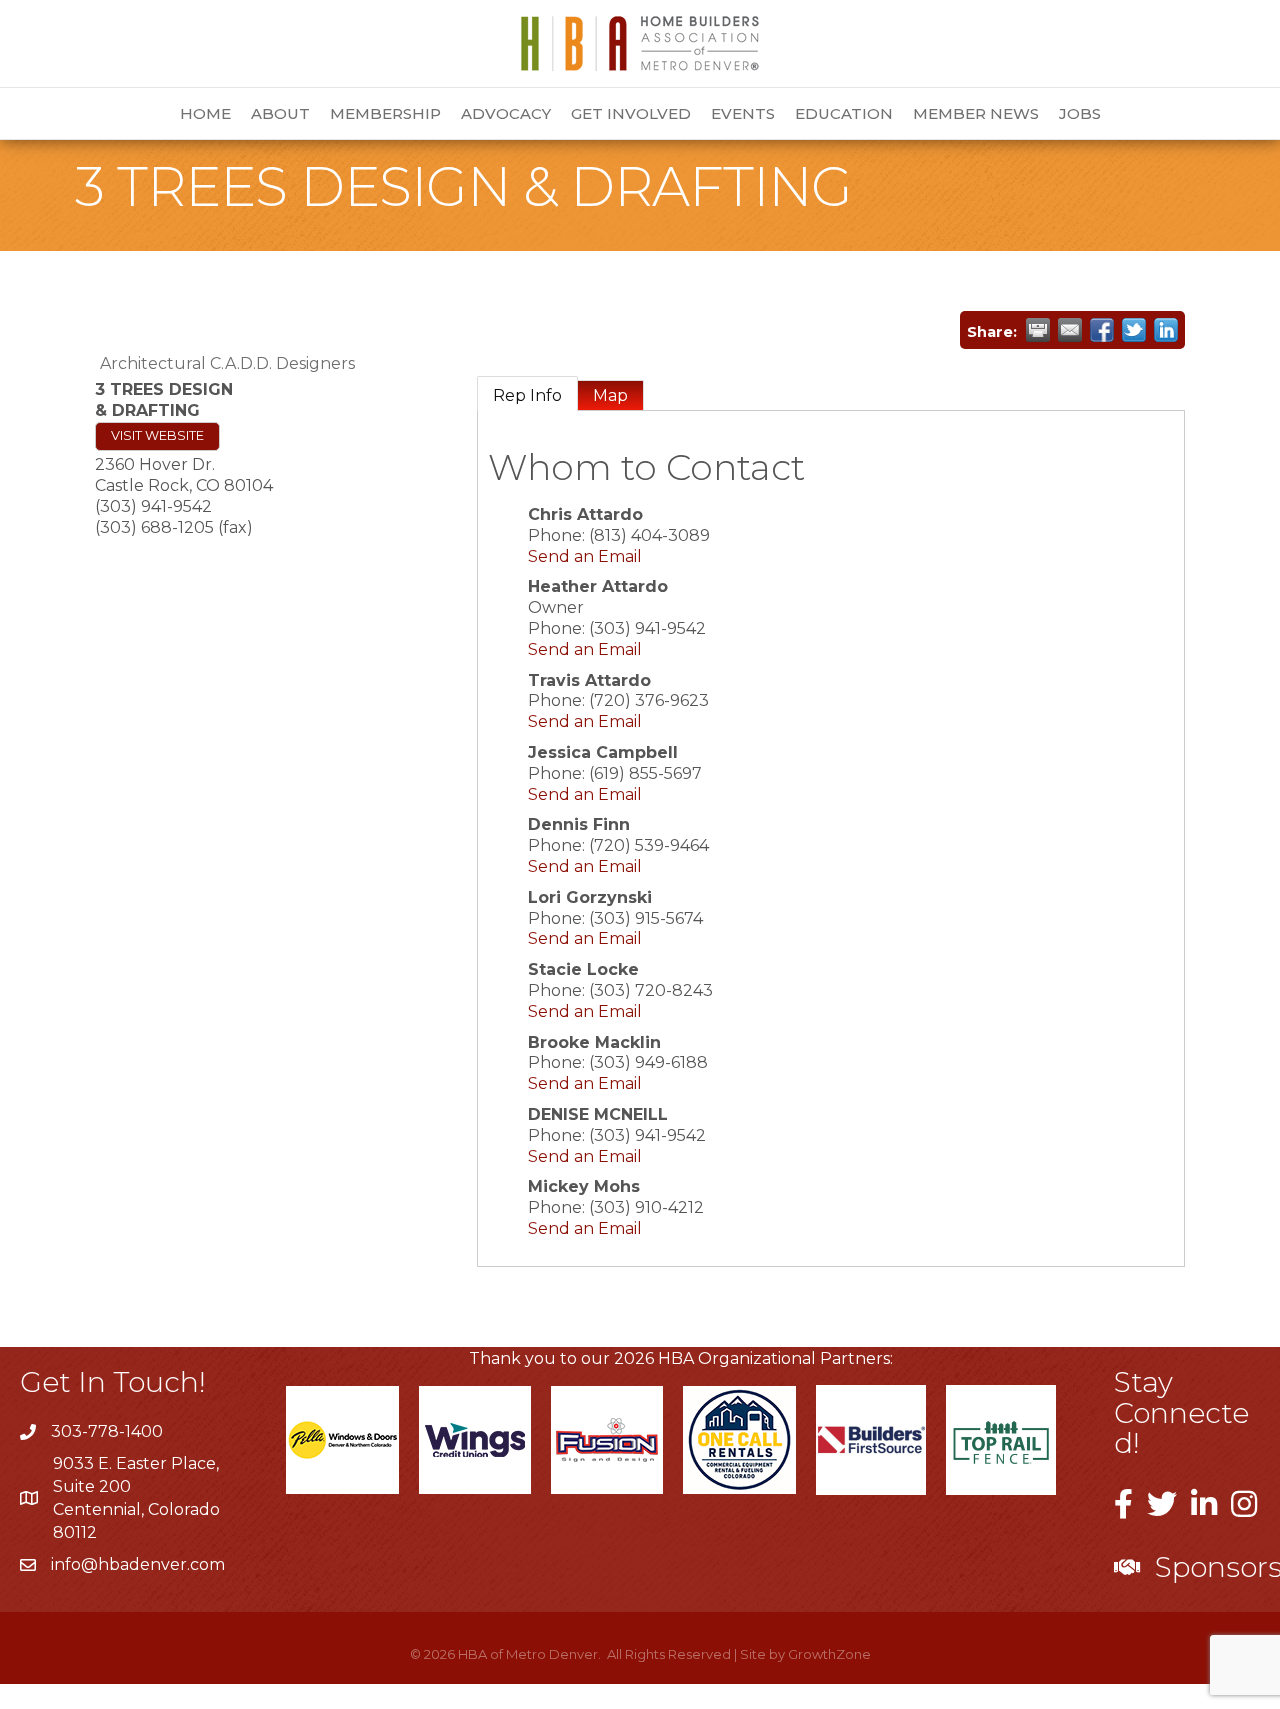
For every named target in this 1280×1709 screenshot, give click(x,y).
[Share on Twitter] (1134, 330)
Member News (976, 113)
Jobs (1080, 113)
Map (610, 395)
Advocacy (506, 113)
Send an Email (585, 556)
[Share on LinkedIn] (1166, 330)
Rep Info (527, 395)
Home (205, 113)
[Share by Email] (1070, 330)
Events (743, 113)
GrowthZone (829, 1654)
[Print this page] (1038, 330)
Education (844, 113)
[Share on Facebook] (1102, 330)
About (280, 113)
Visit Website (157, 435)
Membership (385, 113)
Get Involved (631, 113)
